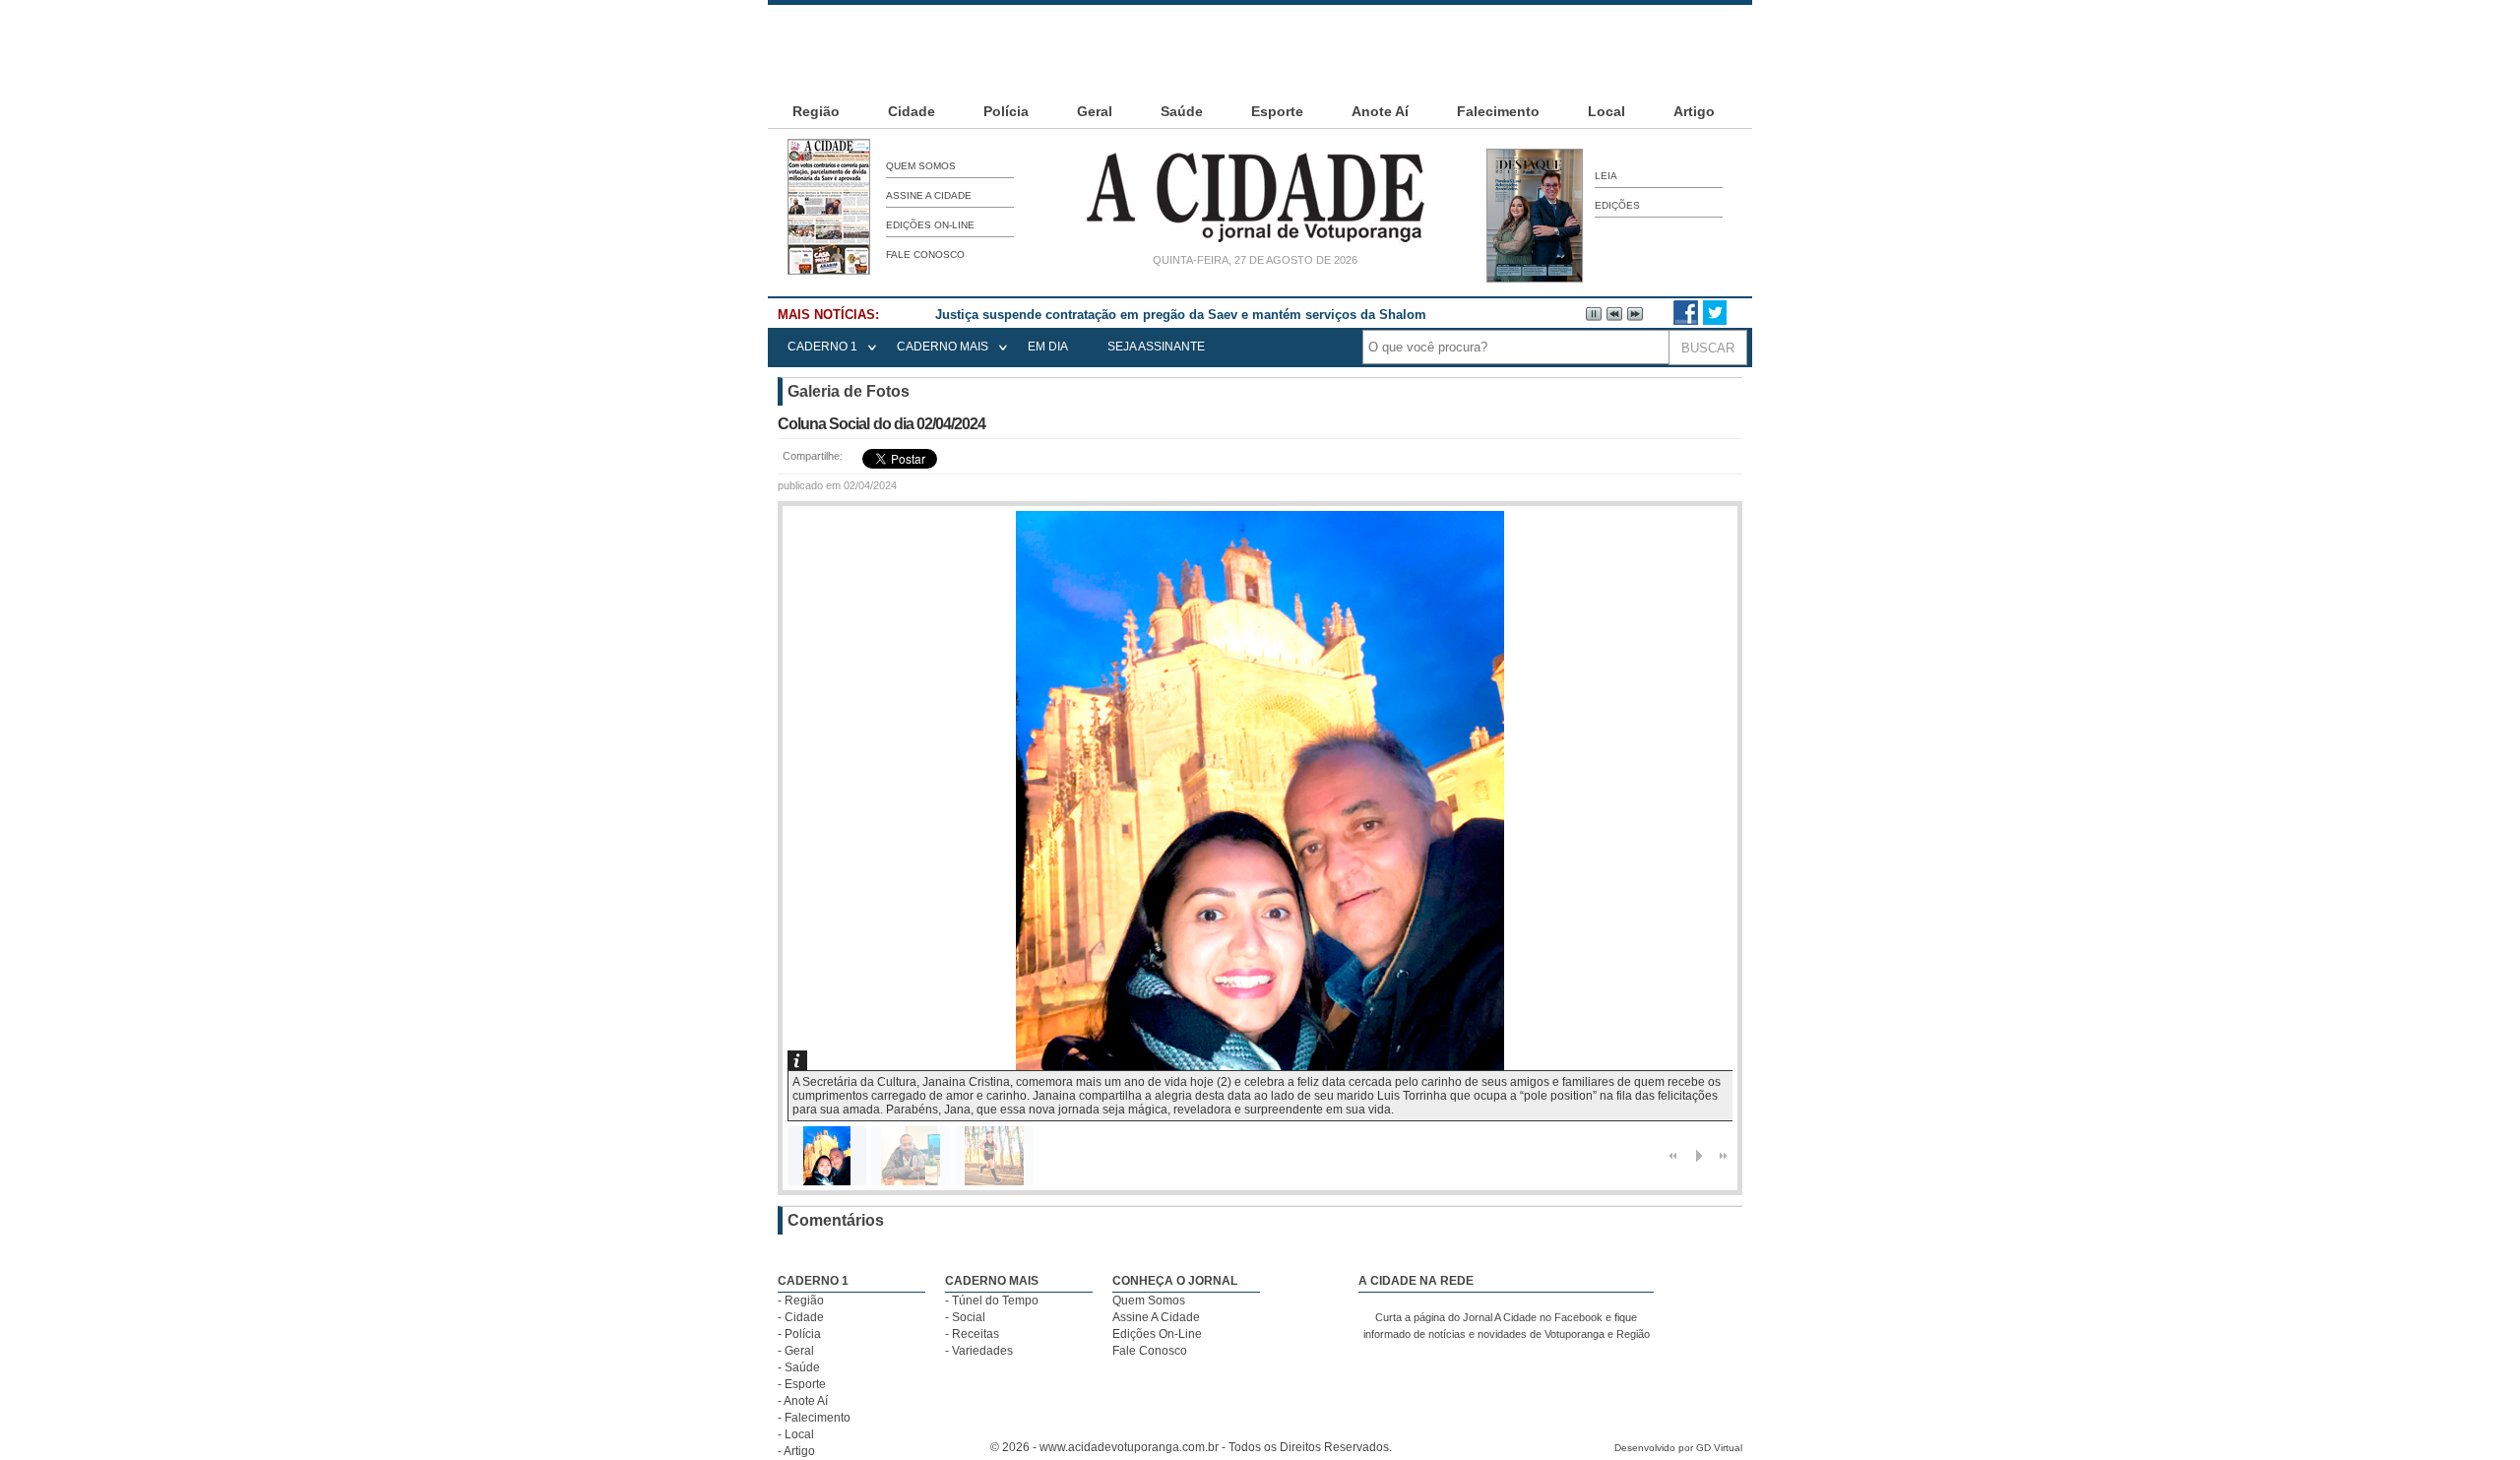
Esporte (1277, 111)
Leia (1606, 176)
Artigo (1694, 111)
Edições (1617, 205)
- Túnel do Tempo (992, 1301)
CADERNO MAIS (943, 347)
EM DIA (1048, 347)
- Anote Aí (803, 1401)
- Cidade (801, 1317)
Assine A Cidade (929, 195)
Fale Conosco (925, 254)
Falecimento (1498, 111)
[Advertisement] (1260, 49)
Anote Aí (1380, 111)
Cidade (912, 111)
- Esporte (802, 1384)
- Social (965, 1317)
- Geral (796, 1351)
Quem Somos (921, 166)
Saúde (1182, 111)
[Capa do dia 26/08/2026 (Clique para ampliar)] (829, 271)
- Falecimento (814, 1418)
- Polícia (799, 1334)
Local (1606, 111)
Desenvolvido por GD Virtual (1678, 1448)
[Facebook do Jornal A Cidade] (1686, 321)
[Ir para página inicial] (1255, 242)
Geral (1095, 111)
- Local (796, 1434)
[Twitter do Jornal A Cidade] (1715, 321)
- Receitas (972, 1334)
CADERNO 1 (822, 347)
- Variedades (979, 1351)
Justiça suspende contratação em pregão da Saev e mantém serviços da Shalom (1181, 315)
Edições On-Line (930, 225)
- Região (801, 1301)
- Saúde (799, 1367)
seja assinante (1156, 347)
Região (816, 111)
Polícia (1006, 111)
